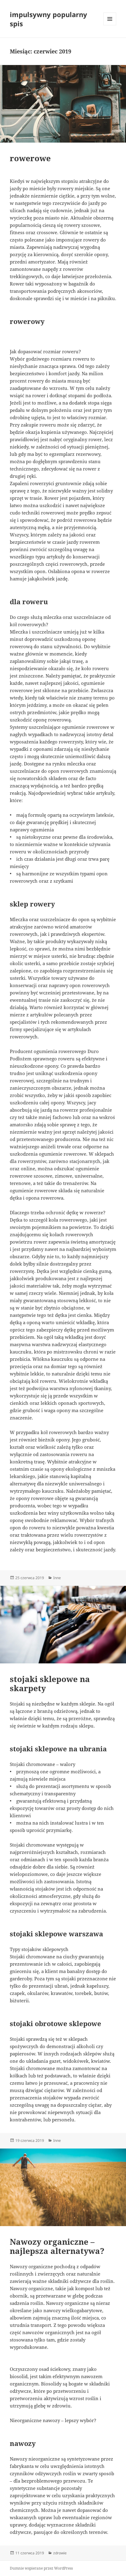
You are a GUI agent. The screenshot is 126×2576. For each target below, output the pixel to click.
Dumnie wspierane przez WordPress (41, 2568)
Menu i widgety (110, 25)
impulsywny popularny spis (48, 19)
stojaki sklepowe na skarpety (50, 1684)
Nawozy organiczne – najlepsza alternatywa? (57, 2246)
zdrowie (60, 2553)
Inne (57, 1578)
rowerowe (30, 158)
